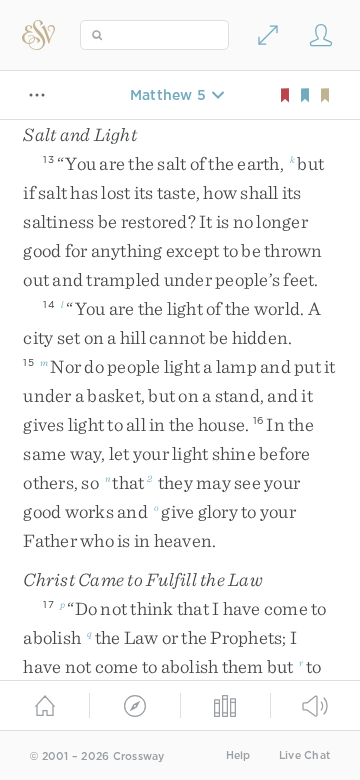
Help (238, 755)
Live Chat (304, 755)
